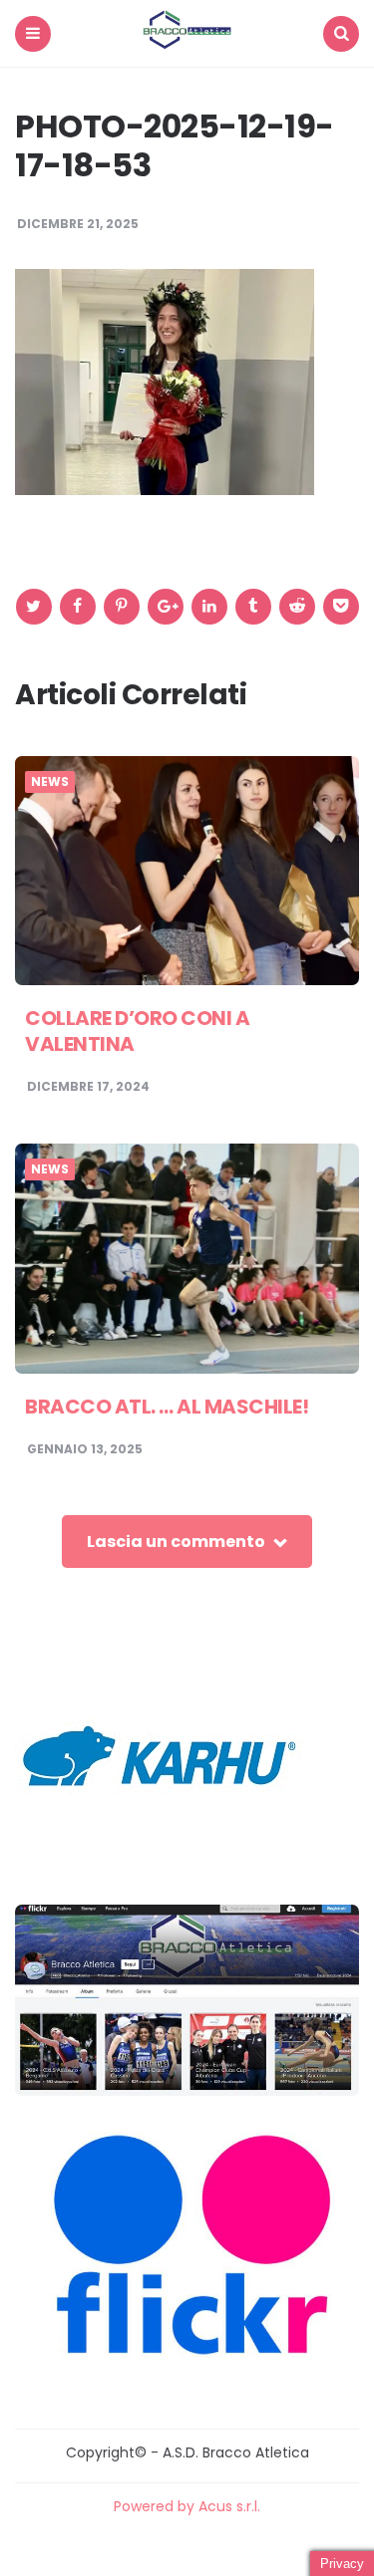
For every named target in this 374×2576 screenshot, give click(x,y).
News (50, 782)
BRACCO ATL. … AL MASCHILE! (167, 1407)
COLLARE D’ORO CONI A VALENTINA (137, 1031)
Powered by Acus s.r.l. (187, 2506)
